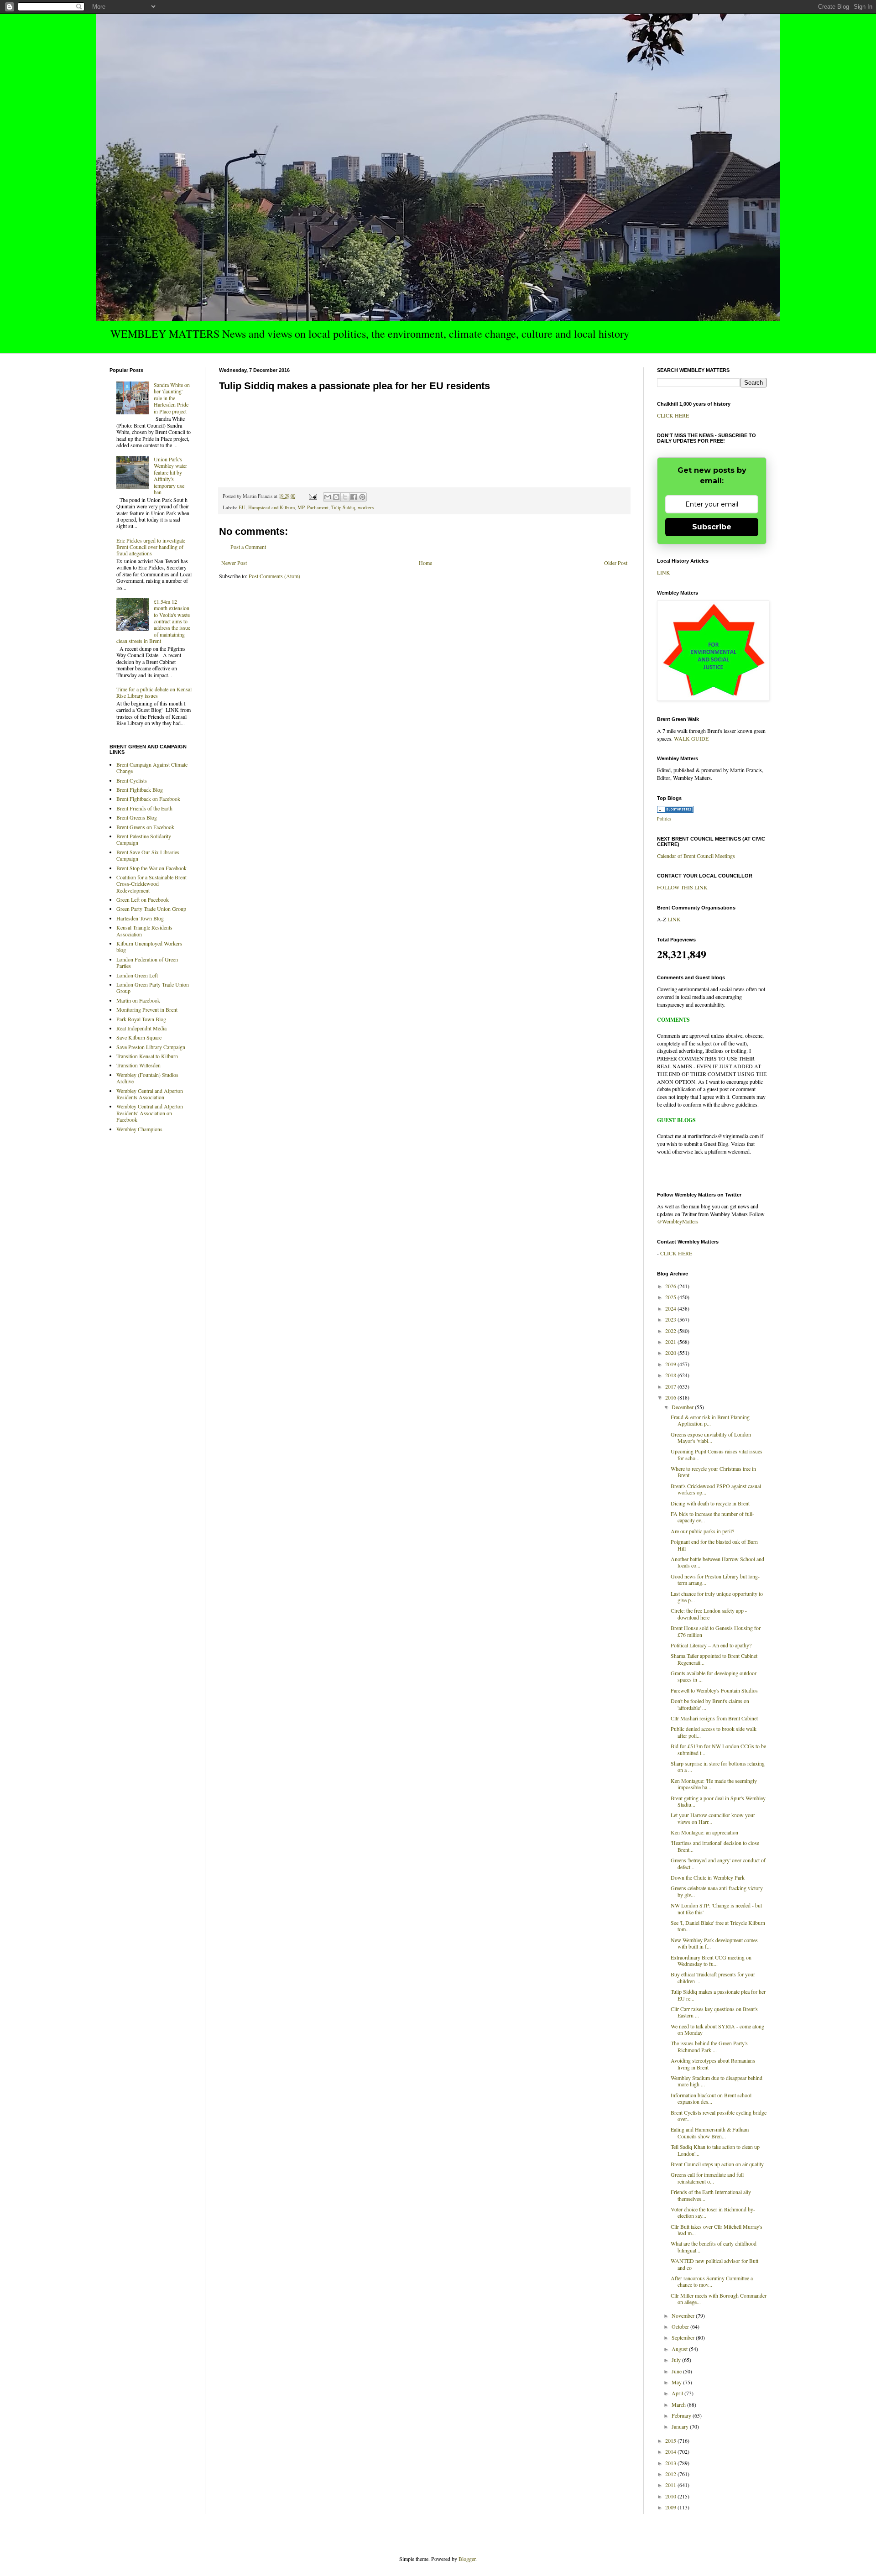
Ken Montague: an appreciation (704, 1832)
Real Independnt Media (141, 1028)
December (683, 1407)
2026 (671, 1286)
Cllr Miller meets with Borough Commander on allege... (719, 2299)
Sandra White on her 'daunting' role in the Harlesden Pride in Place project (172, 398)
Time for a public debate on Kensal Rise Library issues (154, 692)
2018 (671, 1375)
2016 (671, 1397)
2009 (671, 2507)
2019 (671, 1364)
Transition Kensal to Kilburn (147, 1056)
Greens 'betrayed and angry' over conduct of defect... (718, 1863)
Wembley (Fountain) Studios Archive (147, 1078)
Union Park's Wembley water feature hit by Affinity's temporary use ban (170, 475)
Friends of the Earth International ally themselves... (711, 2195)
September (684, 2337)
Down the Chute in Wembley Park (708, 1877)
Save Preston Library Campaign (151, 1047)
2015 (671, 2440)
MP (301, 507)
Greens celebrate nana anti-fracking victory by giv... (717, 1891)
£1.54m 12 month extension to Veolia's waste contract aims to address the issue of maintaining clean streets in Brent (153, 621)
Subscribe (712, 527)
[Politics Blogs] (675, 810)
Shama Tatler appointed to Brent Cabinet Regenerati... (714, 1659)
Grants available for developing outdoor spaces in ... (714, 1676)
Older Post (616, 563)
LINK (664, 572)
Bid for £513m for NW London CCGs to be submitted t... (718, 1749)
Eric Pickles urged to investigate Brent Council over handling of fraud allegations (151, 547)
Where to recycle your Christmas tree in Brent (713, 1472)
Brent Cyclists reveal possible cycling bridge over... (719, 2116)
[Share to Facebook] (354, 497)
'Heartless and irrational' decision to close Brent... (715, 1846)
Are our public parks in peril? (702, 1531)
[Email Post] (313, 496)
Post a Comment (248, 547)
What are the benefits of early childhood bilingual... (714, 2247)
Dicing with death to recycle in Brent (710, 1503)
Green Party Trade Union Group (151, 909)
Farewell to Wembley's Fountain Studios (714, 1690)
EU (242, 507)
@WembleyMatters (678, 1221)
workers (366, 507)
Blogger (467, 2559)
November (684, 2315)
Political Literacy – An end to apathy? (711, 1645)
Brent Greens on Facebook (145, 827)
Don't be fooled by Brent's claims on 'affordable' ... (710, 1704)
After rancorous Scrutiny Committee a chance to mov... (712, 2281)
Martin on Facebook (138, 1000)
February (682, 2415)
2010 (671, 2496)
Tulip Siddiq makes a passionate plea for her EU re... (718, 1995)
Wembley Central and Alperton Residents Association (150, 1094)
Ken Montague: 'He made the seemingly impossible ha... (714, 1784)
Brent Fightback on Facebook (148, 799)
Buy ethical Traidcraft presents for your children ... (713, 1977)
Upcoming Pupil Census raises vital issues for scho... (717, 1454)
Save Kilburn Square (139, 1037)
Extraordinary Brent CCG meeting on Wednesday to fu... (711, 1960)
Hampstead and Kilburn (271, 507)
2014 (671, 2451)
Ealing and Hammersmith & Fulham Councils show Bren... (710, 2132)
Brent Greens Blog (137, 817)
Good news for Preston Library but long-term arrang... (715, 1579)
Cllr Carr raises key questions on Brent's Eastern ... (714, 2012)
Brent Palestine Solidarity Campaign (144, 839)
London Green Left (137, 975)
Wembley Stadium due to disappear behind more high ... (717, 2081)
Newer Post (234, 563)
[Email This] (328, 497)
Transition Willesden (138, 1065)
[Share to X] (345, 497)
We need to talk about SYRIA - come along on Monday (717, 2029)
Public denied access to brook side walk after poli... (714, 1732)
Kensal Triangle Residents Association (144, 930)
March (679, 2404)
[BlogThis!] (336, 497)
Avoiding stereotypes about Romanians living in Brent (713, 2064)
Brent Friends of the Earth (144, 808)
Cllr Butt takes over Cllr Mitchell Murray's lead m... (717, 2230)
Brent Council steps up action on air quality (717, 2164)
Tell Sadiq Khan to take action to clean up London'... (715, 2150)
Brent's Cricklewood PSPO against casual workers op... (716, 1489)
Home (425, 563)
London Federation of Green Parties (147, 962)
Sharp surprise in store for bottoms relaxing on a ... (718, 1766)
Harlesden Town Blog (140, 918)
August (680, 2349)
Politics (664, 819)
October (681, 2326)
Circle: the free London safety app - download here (709, 1614)
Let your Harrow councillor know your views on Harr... (713, 1818)
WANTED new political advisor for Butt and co (714, 2264)
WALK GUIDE (691, 738)
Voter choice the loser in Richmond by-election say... (713, 2212)
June (677, 2371)
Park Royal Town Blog (141, 1019)
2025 (671, 1297)
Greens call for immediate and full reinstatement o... (707, 2178)
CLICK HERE (673, 415)
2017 (671, 1386)
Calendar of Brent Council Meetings (696, 856)
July (677, 2360)
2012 (671, 2474)
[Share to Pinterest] (362, 497)
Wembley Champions (139, 1129)
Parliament (318, 507)
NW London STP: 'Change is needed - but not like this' (716, 1908)
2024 (671, 1308)
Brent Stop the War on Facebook (151, 868)
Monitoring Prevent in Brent (147, 1009)
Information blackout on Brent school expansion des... (711, 2098)
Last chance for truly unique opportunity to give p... (717, 1597)
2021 (671, 1342)
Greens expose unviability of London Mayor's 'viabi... (711, 1437)
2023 (671, 1319)
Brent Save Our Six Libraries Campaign (148, 855)
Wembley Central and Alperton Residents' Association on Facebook (150, 1113)
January (681, 2426)
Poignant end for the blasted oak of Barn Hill (714, 1545)
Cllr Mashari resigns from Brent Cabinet (714, 1718)
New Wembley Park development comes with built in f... (714, 1943)
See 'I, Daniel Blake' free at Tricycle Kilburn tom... (718, 1926)
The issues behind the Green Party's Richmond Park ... (709, 2046)
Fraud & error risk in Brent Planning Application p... (710, 1420)
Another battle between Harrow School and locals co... (717, 1562)
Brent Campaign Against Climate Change (152, 768)
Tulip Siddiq (343, 507)
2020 (671, 1353)
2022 (671, 1331)
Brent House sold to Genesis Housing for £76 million (716, 1631)
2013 (671, 2463)
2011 (671, 2485)
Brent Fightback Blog (140, 789)
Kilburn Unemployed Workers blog (149, 946)
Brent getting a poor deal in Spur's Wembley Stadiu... (718, 1801)
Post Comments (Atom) (274, 576)
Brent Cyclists (132, 780)
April (678, 2393)
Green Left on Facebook (143, 899)
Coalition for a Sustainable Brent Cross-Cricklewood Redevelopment (151, 884)
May (677, 2382)
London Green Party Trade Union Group (153, 988)
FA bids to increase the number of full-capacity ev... (712, 1517)
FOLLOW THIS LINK (682, 887)
